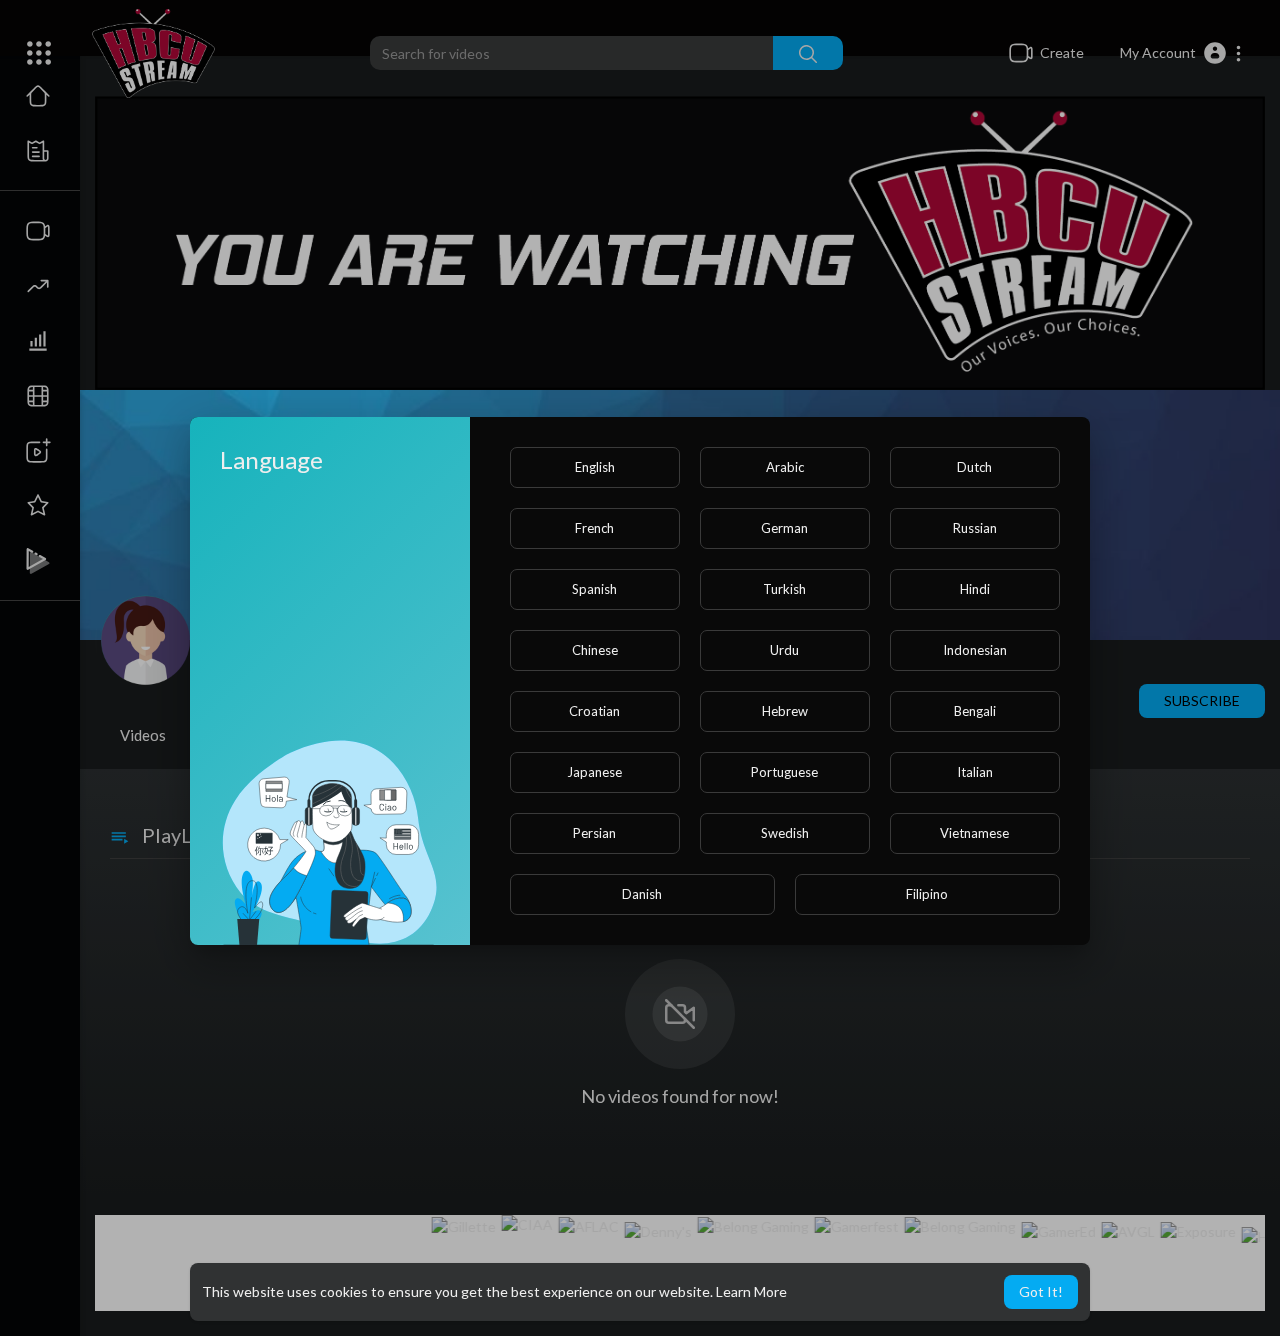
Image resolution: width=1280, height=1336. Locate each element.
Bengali (975, 711)
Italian (975, 772)
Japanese (594, 772)
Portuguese (784, 772)
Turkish (784, 589)
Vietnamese (974, 833)
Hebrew (785, 711)
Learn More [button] (751, 1291)
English (595, 467)
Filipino (927, 894)
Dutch (974, 467)
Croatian (594, 711)
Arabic (785, 467)
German (784, 528)
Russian (975, 528)
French (594, 528)
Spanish (594, 589)
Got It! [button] (1041, 1291)
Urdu (784, 650)
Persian (594, 833)
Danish (642, 894)
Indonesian (975, 650)
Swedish (785, 833)
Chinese (595, 650)
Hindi (975, 589)
